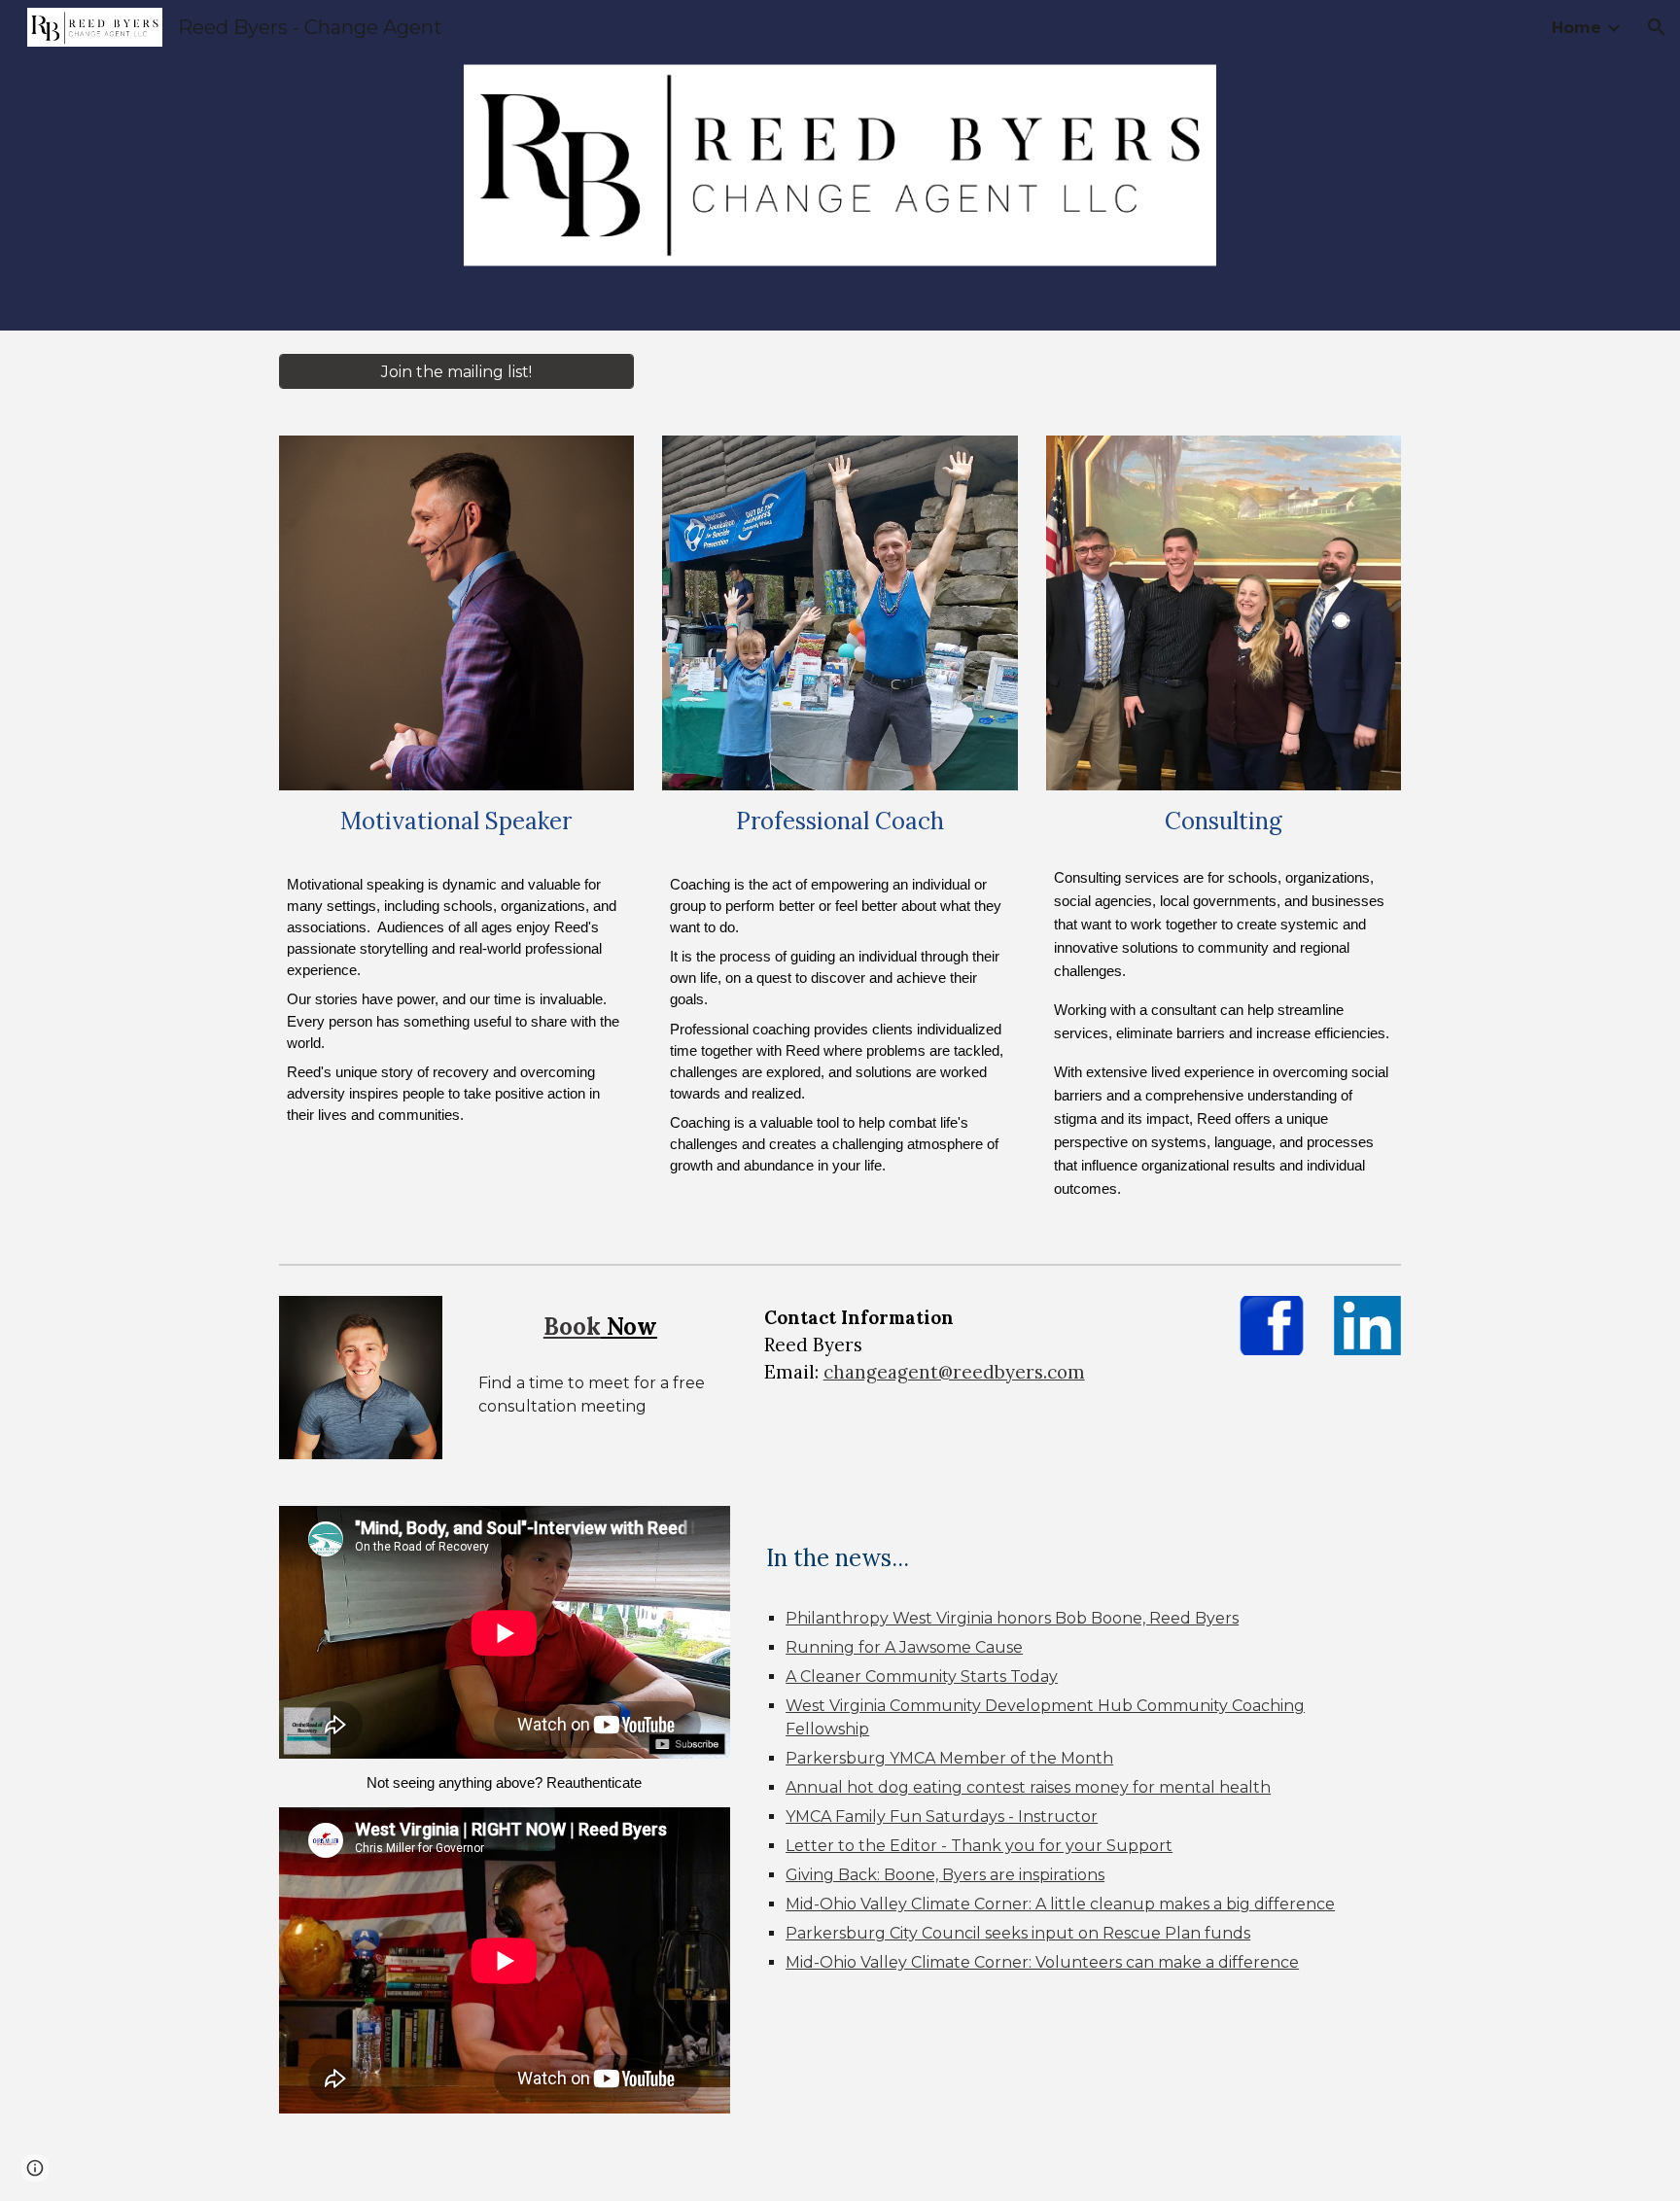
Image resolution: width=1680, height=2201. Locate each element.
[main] (456, 821)
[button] (1657, 27)
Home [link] (1576, 28)
